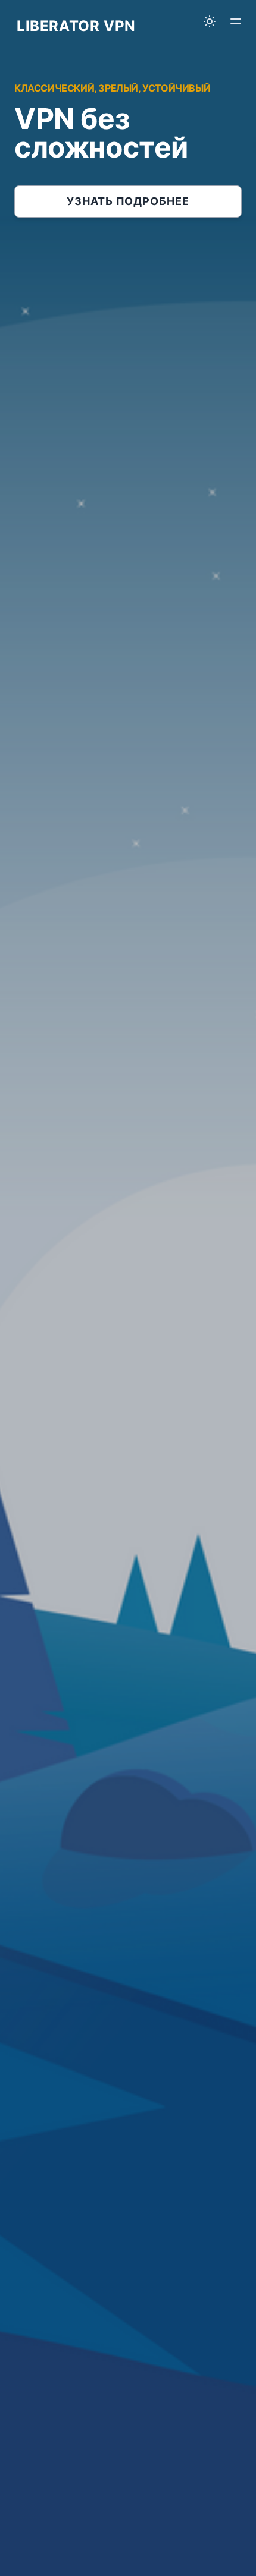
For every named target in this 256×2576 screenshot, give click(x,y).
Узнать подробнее (128, 201)
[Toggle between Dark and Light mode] (210, 21)
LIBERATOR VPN (76, 26)
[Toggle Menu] (236, 21)
